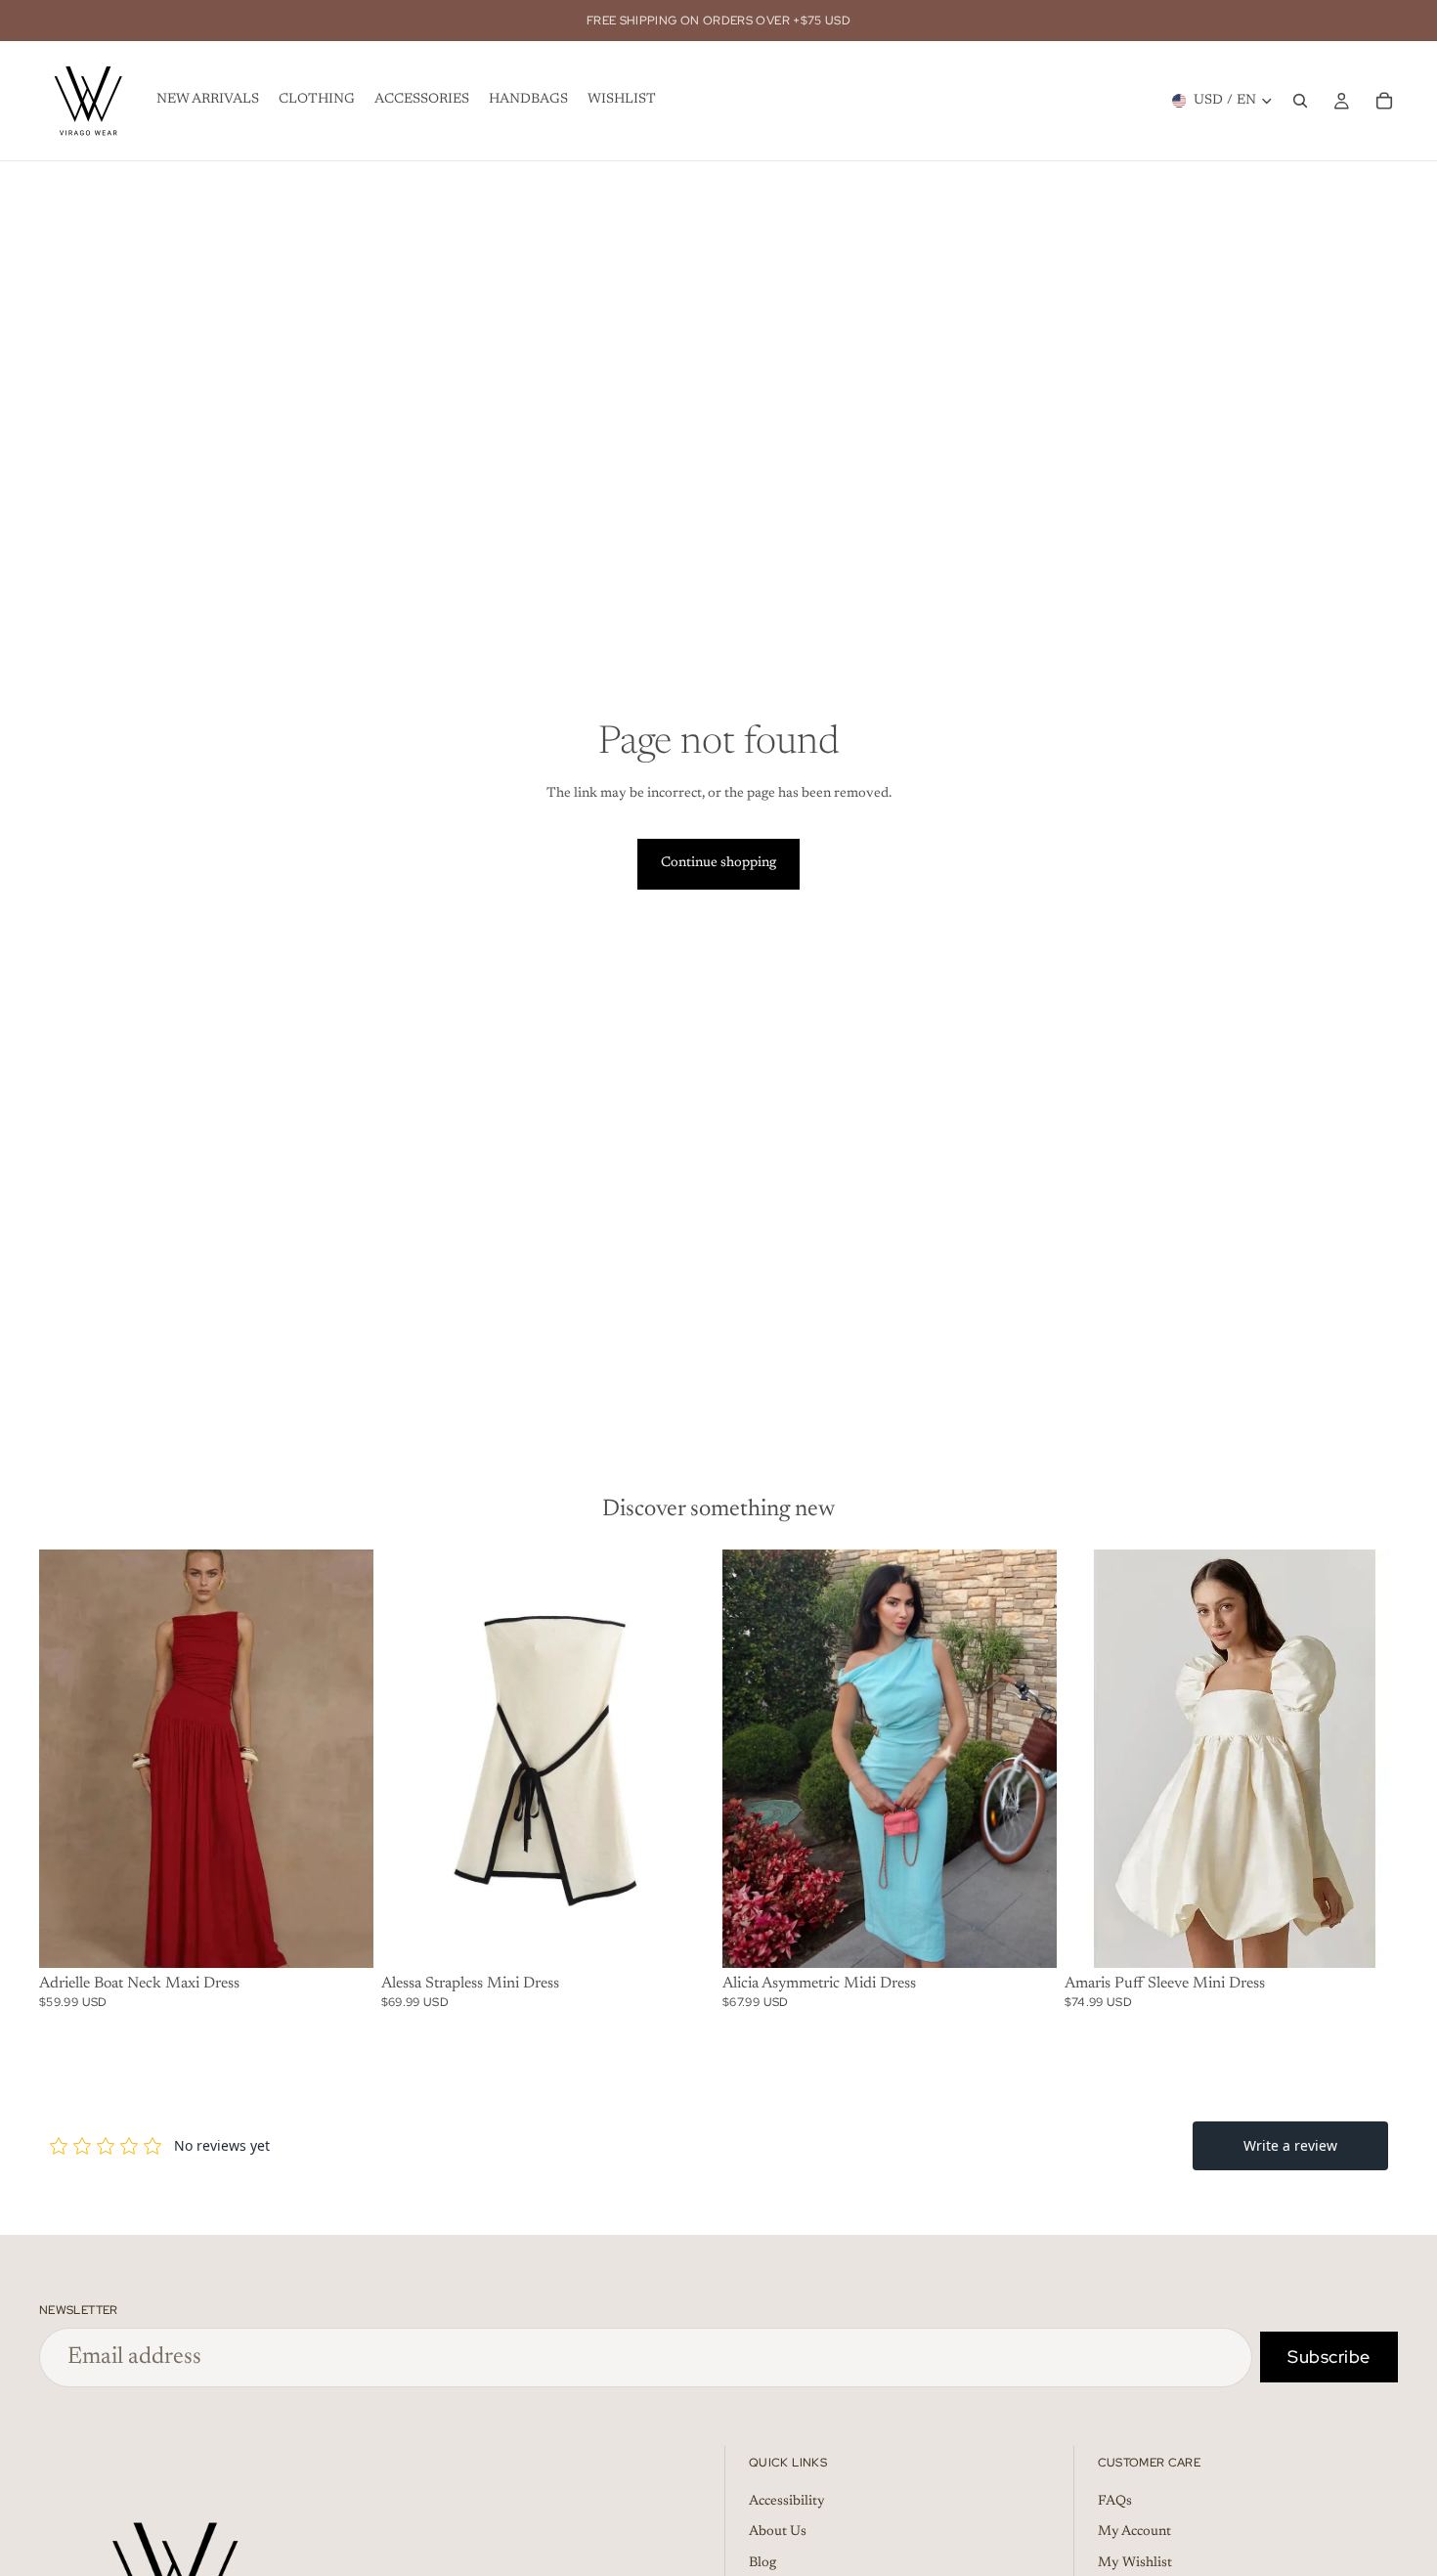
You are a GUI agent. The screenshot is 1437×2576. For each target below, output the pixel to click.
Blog (762, 2562)
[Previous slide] (68, 1759)
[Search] (1300, 101)
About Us (778, 2532)
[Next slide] (344, 1759)
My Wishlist (1135, 2562)
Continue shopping (718, 863)
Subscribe (1329, 2357)
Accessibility (787, 2501)
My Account (1134, 2532)
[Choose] (343, 1938)
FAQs (1115, 2501)
